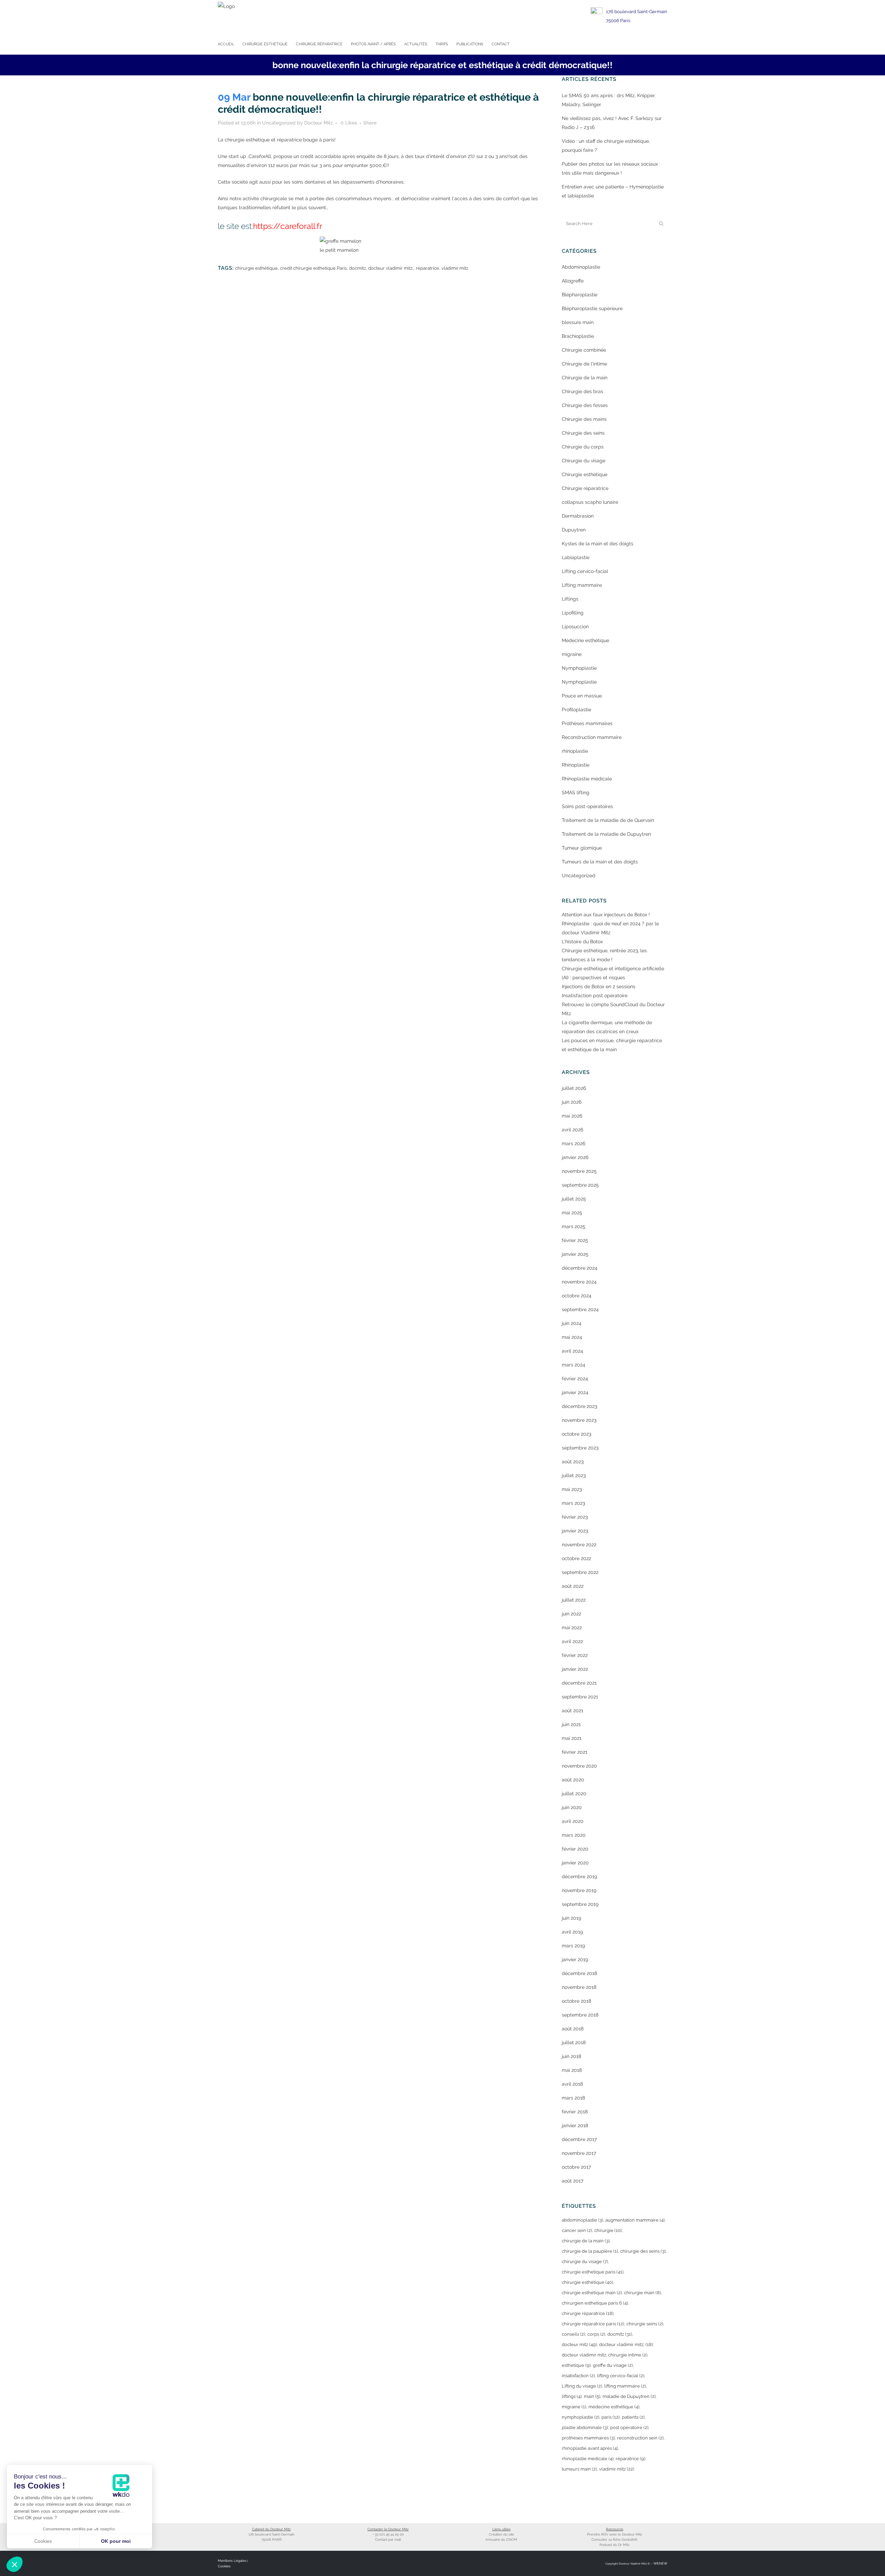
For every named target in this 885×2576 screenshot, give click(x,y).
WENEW (660, 2563)
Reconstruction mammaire (592, 737)
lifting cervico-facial (621, 2376)
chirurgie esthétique (256, 268)
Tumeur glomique (582, 848)
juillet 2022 (574, 1600)
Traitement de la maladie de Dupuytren (606, 834)
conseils (573, 2334)
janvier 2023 (575, 1531)
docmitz (357, 268)
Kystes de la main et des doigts (598, 544)
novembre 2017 (579, 2153)
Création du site (501, 2534)
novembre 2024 (579, 1282)
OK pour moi (116, 2541)
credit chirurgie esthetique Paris (313, 268)
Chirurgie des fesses (585, 405)
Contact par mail (388, 2540)
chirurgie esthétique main (592, 2293)
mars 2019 (573, 1946)
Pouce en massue (582, 696)
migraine (572, 654)
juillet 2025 (574, 1199)
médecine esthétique (614, 2407)
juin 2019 (571, 1918)
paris (611, 2417)
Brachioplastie (578, 336)
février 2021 (575, 1752)
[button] (15, 2564)
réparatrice (427, 268)
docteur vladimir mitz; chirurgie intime (604, 2355)
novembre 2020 (579, 1766)
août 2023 (573, 1462)
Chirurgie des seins (583, 433)
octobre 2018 (576, 2001)
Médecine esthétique (585, 640)
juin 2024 (572, 1323)
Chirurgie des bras (583, 391)
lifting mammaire (625, 2386)
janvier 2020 (575, 1863)
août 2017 (572, 2181)
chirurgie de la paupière (590, 2251)
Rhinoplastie (576, 765)
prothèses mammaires (588, 2438)
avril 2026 (572, 1130)
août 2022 (573, 1586)
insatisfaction (578, 2376)
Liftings (570, 599)
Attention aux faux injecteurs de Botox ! (606, 915)
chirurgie (608, 2230)
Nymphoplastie (579, 668)
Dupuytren (574, 530)
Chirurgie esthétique (585, 474)
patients (633, 2417)
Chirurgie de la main (585, 378)
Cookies (224, 2566)
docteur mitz (579, 2345)
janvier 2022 (575, 1669)
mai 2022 (572, 1628)
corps (596, 2334)
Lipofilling (573, 613)
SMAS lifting (576, 793)
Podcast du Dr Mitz (614, 2545)
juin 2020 (572, 1807)
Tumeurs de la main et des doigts (600, 862)
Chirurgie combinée (584, 350)
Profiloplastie (576, 710)
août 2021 (572, 1711)
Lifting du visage (582, 2386)
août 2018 (573, 2029)
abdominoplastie (582, 2220)
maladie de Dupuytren (629, 2396)
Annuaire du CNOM (501, 2540)
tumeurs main (579, 2469)
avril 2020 (573, 1821)
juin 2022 (571, 1614)
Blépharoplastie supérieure (592, 308)
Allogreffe (573, 281)
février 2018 (575, 2112)
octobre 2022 (576, 1558)
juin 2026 (572, 1102)
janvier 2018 (575, 2125)
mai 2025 (572, 1213)
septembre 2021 (580, 1697)
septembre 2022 (580, 1572)
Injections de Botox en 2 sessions (599, 986)
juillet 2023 (574, 1475)
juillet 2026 (574, 1088)
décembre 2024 (580, 1268)
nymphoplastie (580, 2417)
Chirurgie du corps (583, 447)
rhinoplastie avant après (590, 2448)
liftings (572, 2396)
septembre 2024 (580, 1309)
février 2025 (575, 1240)
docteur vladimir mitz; (391, 268)
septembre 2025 (580, 1185)
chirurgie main (642, 2293)
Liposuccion (575, 627)
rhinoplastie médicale (588, 2459)
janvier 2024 (575, 1392)
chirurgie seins (645, 2324)
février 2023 (575, 1517)
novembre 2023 (579, 1420)
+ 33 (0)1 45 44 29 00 (388, 2534)
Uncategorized (279, 123)
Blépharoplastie (580, 295)
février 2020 (575, 1849)
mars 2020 (574, 1835)
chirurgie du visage (585, 2262)
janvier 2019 (575, 1959)
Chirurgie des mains (584, 419)
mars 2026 (574, 1143)
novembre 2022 (579, 1545)
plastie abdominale (585, 2427)
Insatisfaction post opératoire (595, 995)
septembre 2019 (580, 1904)
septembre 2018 (580, 2015)
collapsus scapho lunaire (590, 502)
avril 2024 (572, 1351)
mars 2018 (573, 2098)
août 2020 (573, 1780)
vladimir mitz (455, 268)
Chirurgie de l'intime (584, 364)
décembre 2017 (579, 2139)
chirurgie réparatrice (588, 2313)
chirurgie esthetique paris (593, 2272)
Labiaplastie (576, 557)
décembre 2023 (579, 1406)
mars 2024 (574, 1365)
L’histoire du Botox (582, 942)
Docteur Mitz (319, 123)
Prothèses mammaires (587, 723)
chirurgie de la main (586, 2241)
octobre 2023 (576, 1434)
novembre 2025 (579, 1171)
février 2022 (575, 1655)
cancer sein (577, 2230)
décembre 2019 (579, 1877)
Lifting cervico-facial (585, 571)
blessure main (578, 322)
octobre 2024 (577, 1296)
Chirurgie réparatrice (585, 488)
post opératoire (629, 2427)
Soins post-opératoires (587, 806)
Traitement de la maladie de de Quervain (608, 820)
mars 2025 (574, 1226)
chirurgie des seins (643, 2251)
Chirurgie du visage (584, 461)
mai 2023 (572, 1489)
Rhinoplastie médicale (587, 779)
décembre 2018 (579, 1973)
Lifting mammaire (582, 585)
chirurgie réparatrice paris (593, 2324)
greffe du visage (613, 2365)
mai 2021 (572, 1738)
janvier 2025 (575, 1254)
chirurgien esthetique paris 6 (595, 2303)
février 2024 (575, 1379)
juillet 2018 (574, 2042)
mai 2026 (572, 1116)
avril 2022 (572, 1641)
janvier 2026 (575, 1157)
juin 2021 (571, 1724)
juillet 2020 (574, 1794)
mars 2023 (573, 1503)
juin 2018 (571, 2056)
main (592, 2396)
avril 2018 (572, 2084)
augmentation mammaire (635, 2220)
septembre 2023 (580, 1448)
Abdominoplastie (581, 267)
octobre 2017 (576, 2167)
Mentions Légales (232, 2561)
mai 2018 (572, 2070)
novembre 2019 (579, 1890)
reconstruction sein (640, 2438)
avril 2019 (572, 1932)
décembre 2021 (579, 1683)
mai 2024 (572, 1337)
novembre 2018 (579, 1987)
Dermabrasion (578, 516)
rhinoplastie (575, 751)
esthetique (576, 2365)
